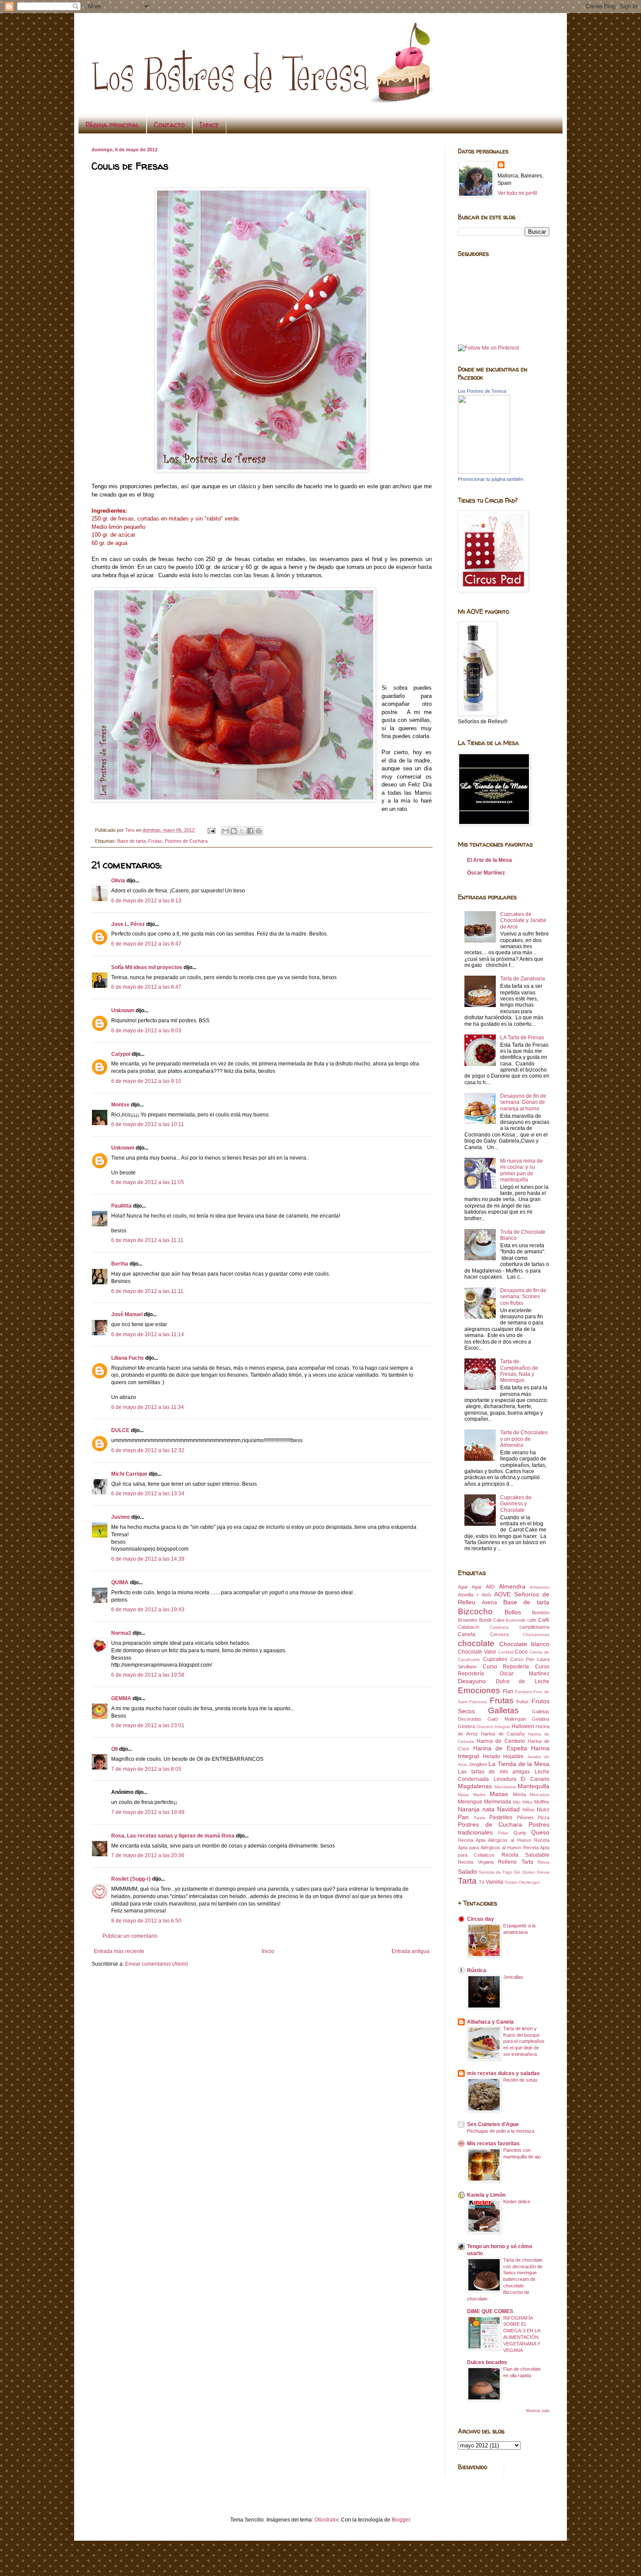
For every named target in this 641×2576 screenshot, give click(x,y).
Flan (508, 1691)
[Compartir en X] (242, 831)
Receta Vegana (476, 1862)
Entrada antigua (411, 1951)
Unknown (123, 1011)
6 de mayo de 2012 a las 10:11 (148, 1124)
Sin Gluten (524, 1872)
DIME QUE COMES (490, 2311)
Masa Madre (472, 1795)
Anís (487, 1595)
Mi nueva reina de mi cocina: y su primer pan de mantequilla (522, 1170)
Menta (519, 1794)
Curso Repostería (506, 1667)
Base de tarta (131, 841)
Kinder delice (517, 2202)
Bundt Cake (492, 1620)
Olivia (118, 881)
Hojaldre (513, 1756)
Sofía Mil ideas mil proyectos (147, 967)
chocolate (476, 1643)
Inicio (268, 1951)
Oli (114, 1749)
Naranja (469, 1809)
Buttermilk (516, 1620)
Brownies (468, 1620)
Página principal (112, 125)
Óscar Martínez (486, 873)
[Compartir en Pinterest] (259, 831)
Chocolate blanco (525, 1644)
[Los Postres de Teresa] (484, 472)
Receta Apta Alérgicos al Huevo (494, 1840)
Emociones (479, 1690)
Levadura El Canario (522, 1779)
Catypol (121, 1054)
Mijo (517, 1802)
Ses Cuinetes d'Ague (493, 2124)
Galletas (503, 1710)
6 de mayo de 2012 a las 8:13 (146, 901)
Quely (520, 1833)
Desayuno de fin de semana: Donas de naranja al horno (523, 1102)
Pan (463, 1817)
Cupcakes (495, 1659)
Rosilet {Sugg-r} (131, 1879)
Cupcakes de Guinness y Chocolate (516, 1504)
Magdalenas (475, 1786)
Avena (489, 1603)
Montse (120, 1105)
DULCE (120, 1430)
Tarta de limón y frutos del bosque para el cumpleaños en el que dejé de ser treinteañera (524, 2041)
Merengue (470, 1802)
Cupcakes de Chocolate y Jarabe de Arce (523, 920)
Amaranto (540, 1587)
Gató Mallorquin (506, 1719)
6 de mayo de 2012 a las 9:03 (146, 1031)
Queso (540, 1832)
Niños (528, 1810)
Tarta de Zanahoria (523, 979)
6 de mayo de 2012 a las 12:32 (148, 1450)
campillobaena (534, 1627)
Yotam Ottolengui (522, 1882)
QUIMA (120, 1582)
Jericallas (513, 1977)
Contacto (169, 125)
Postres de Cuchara (186, 841)
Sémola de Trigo (496, 1872)
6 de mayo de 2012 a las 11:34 (148, 1407)
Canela (467, 1634)
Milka (527, 1802)
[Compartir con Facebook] (250, 831)
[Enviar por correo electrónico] (225, 831)
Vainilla (494, 1882)
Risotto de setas (520, 2080)
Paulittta (121, 1206)
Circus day (481, 1919)
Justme (121, 1517)
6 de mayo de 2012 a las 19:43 (148, 1610)
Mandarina (505, 1787)
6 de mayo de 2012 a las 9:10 (146, 1081)
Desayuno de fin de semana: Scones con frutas (523, 1297)
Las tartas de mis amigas (494, 1772)
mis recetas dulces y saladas (503, 2073)
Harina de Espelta (500, 1748)
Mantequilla (534, 1786)
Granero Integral (493, 1727)
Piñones (525, 1817)
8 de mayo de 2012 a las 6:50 (146, 1921)
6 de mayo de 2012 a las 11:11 (147, 1240)
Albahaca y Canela (490, 2022)
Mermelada (498, 1802)
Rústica (477, 1970)
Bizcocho (475, 1611)
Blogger (401, 2520)
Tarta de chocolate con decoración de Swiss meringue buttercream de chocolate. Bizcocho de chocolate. (505, 2279)
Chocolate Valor (477, 1652)
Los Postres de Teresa (482, 391)
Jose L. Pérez (128, 924)
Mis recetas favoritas (493, 2144)
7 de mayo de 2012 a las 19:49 (148, 1812)
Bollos (513, 1612)
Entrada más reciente (119, 1951)
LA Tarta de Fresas (522, 1038)
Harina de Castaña (503, 1734)
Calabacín (469, 1627)
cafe (532, 1620)
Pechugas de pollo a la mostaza (501, 2131)
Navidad (508, 1809)
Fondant (523, 1692)
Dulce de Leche (523, 1681)
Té (482, 1882)
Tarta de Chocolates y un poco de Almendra (524, 1439)
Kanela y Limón (486, 2195)
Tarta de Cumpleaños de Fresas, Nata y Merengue (519, 1371)
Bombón (541, 1613)
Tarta (467, 1881)
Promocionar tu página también (491, 479)
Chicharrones (536, 1635)
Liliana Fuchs (128, 1358)
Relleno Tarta (516, 1862)
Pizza (544, 1817)
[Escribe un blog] (234, 831)
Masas (499, 1794)
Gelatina (541, 1719)
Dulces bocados (487, 2362)
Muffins (542, 1802)
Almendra (512, 1586)
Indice (209, 125)
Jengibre (478, 1764)
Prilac (503, 1833)
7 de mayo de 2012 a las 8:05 (146, 1769)
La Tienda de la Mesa (519, 1764)
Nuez (543, 1810)
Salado (467, 1872)
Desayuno (472, 1681)
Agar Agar (470, 1587)
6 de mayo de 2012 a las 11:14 (148, 1334)
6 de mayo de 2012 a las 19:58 (148, 1675)
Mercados (540, 1795)
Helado (491, 1756)
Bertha (120, 1264)
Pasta (479, 1818)
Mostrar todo (538, 2411)
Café (544, 1620)
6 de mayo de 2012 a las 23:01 (148, 1725)
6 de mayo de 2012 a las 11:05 (148, 1182)
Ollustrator (326, 2520)
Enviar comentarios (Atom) (157, 1964)
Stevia (543, 1872)
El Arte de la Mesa (489, 860)
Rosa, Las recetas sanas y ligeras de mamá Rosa (173, 1836)
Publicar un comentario (130, 1936)
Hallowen (523, 1726)
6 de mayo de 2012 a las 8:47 (146, 944)
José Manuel (127, 1314)
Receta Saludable (525, 1855)
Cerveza (499, 1634)
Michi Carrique (129, 1474)
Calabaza (499, 1627)
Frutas (155, 841)
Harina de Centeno (501, 1741)
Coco (521, 1652)
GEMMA (121, 1698)
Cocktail (506, 1652)
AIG (490, 1587)
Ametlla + (468, 1595)
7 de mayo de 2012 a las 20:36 (148, 1855)
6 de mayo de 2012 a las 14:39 (148, 1559)
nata (488, 1809)
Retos (544, 1862)
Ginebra (466, 1726)
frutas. (523, 1701)
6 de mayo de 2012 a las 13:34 (148, 1494)
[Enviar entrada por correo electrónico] (211, 830)
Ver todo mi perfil (517, 193)
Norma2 (121, 1633)
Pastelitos (501, 1817)
